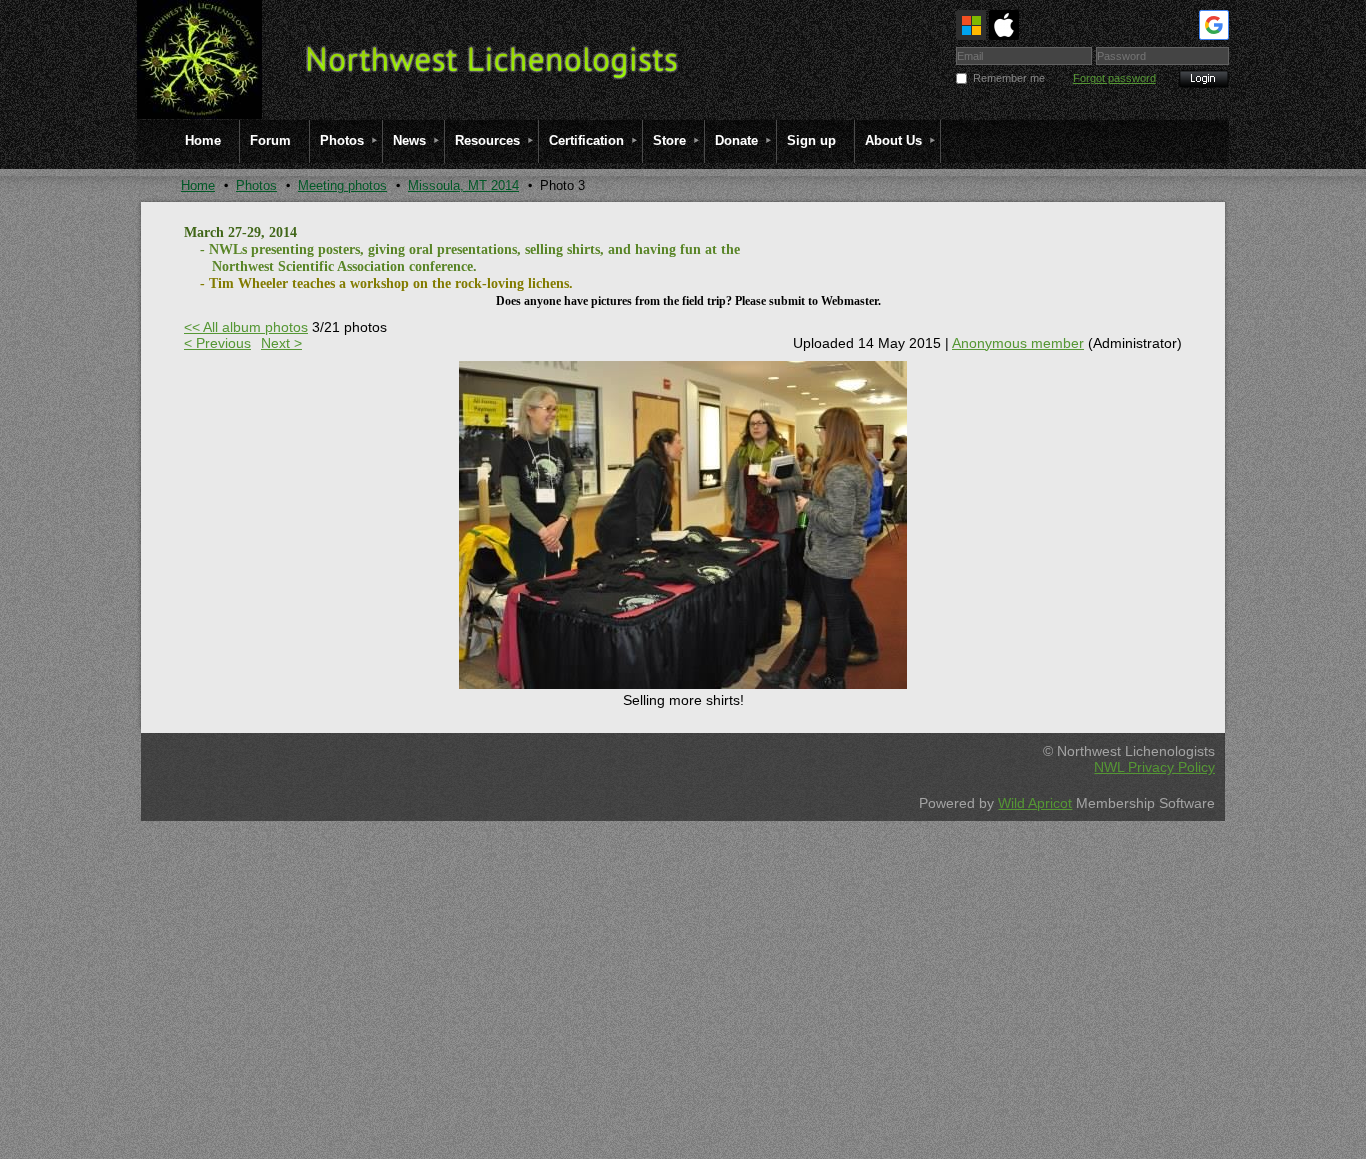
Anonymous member (1018, 343)
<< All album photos (246, 327)
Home (198, 185)
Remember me (1009, 78)
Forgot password (1114, 78)
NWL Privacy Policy (1154, 767)
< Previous (217, 343)
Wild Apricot (1035, 803)
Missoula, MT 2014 (463, 185)
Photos (256, 185)
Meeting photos (342, 185)
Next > (281, 343)
